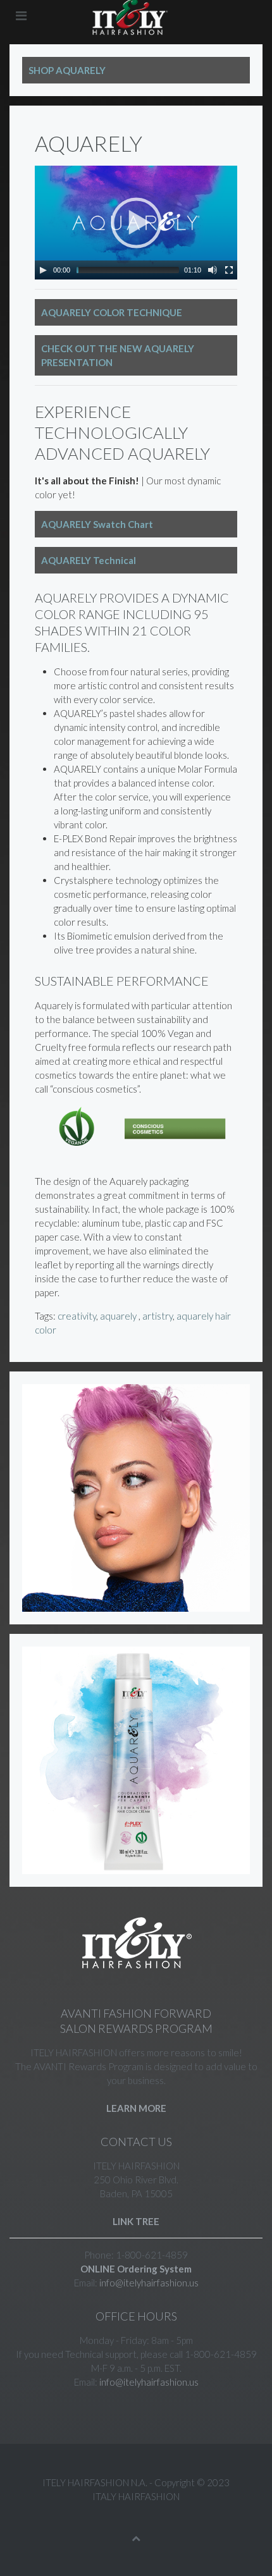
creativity (77, 1316)
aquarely (119, 1316)
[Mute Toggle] (213, 270)
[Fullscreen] (229, 270)
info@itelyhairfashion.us (149, 2283)
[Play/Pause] (43, 270)
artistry (158, 1316)
